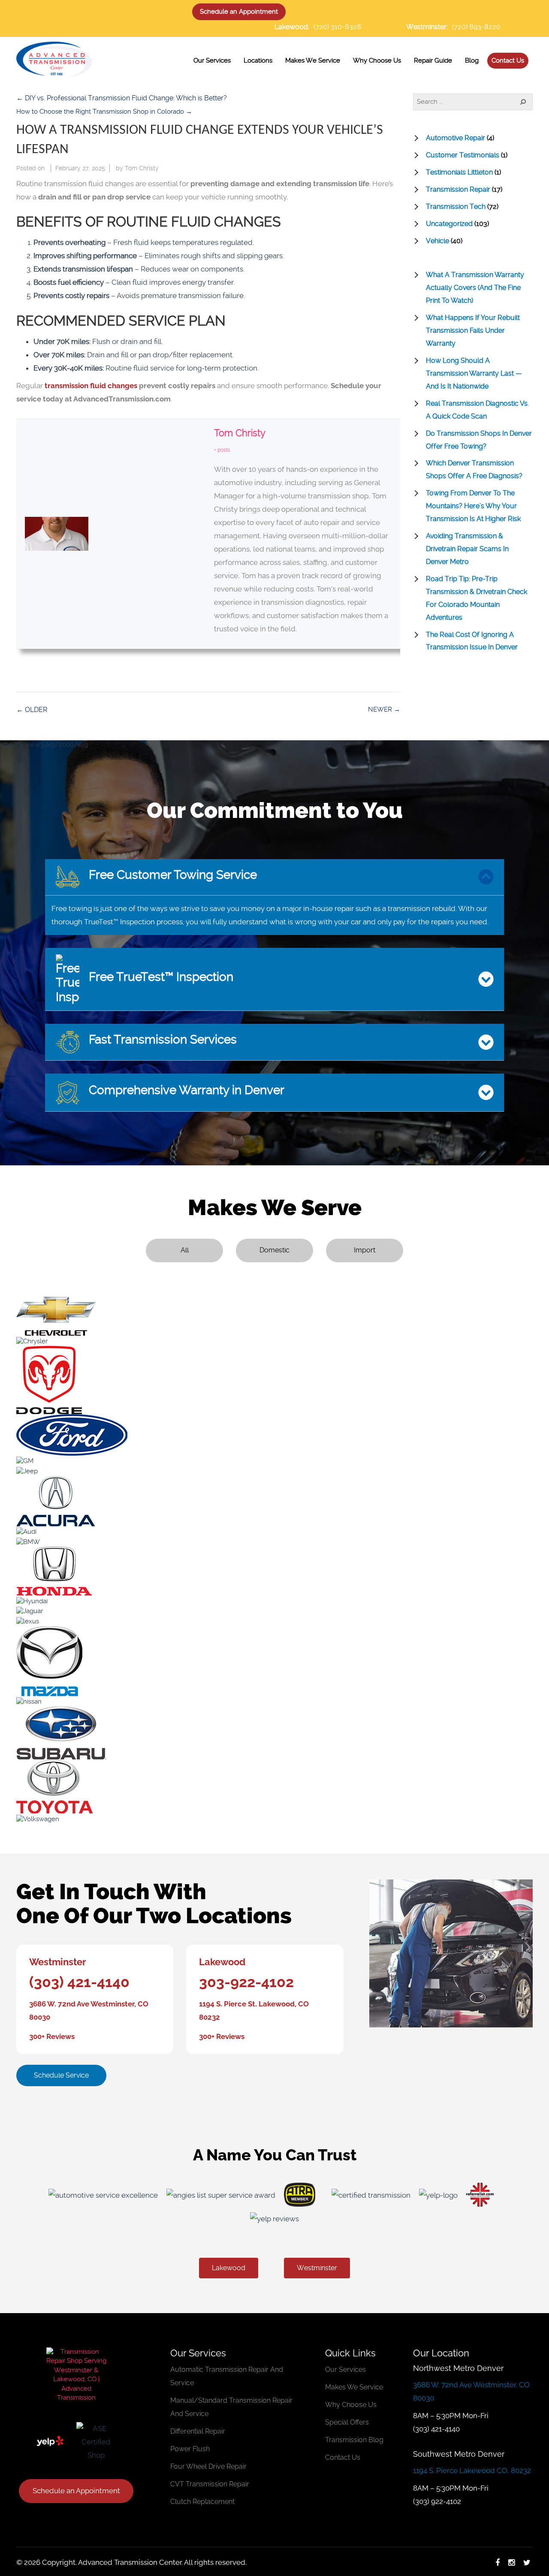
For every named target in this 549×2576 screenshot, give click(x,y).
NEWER (384, 709)
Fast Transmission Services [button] (161, 1039)
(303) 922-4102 (437, 2501)
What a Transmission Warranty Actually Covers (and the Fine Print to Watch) (475, 288)
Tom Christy (142, 168)
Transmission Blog (354, 2440)
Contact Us (343, 2457)
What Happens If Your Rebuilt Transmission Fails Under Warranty (473, 330)
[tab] (274, 877)
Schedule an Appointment (239, 12)
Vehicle (437, 241)
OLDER (32, 710)
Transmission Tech (456, 207)
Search (518, 102)
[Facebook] (498, 2562)
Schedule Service (61, 2075)
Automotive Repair (455, 138)
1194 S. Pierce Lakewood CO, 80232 (472, 2470)
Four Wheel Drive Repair (208, 2466)
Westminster (58, 1962)
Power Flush (190, 2449)
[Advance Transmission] (54, 58)
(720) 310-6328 (337, 27)
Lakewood (222, 1962)
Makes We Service (354, 2387)
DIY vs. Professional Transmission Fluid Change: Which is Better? (122, 98)
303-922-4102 (246, 1982)
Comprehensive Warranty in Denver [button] (185, 1090)
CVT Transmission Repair (210, 2484)
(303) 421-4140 (79, 1982)
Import (365, 1250)
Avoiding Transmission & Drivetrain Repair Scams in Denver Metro (467, 549)
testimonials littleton (459, 172)
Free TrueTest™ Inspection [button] (160, 977)
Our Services (345, 2369)
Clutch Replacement (202, 2502)
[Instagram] (511, 2562)
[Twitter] (527, 2562)
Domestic (274, 1250)
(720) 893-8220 (476, 27)
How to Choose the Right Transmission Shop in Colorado (104, 112)
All (185, 1250)
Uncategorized (449, 224)
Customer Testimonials (463, 155)
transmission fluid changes (92, 386)
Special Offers (347, 2422)
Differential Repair (198, 2431)
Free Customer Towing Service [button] (171, 874)
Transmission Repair (458, 189)
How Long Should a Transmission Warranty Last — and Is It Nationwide (474, 373)
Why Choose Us (351, 2405)
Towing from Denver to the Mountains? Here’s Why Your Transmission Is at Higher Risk (473, 506)
